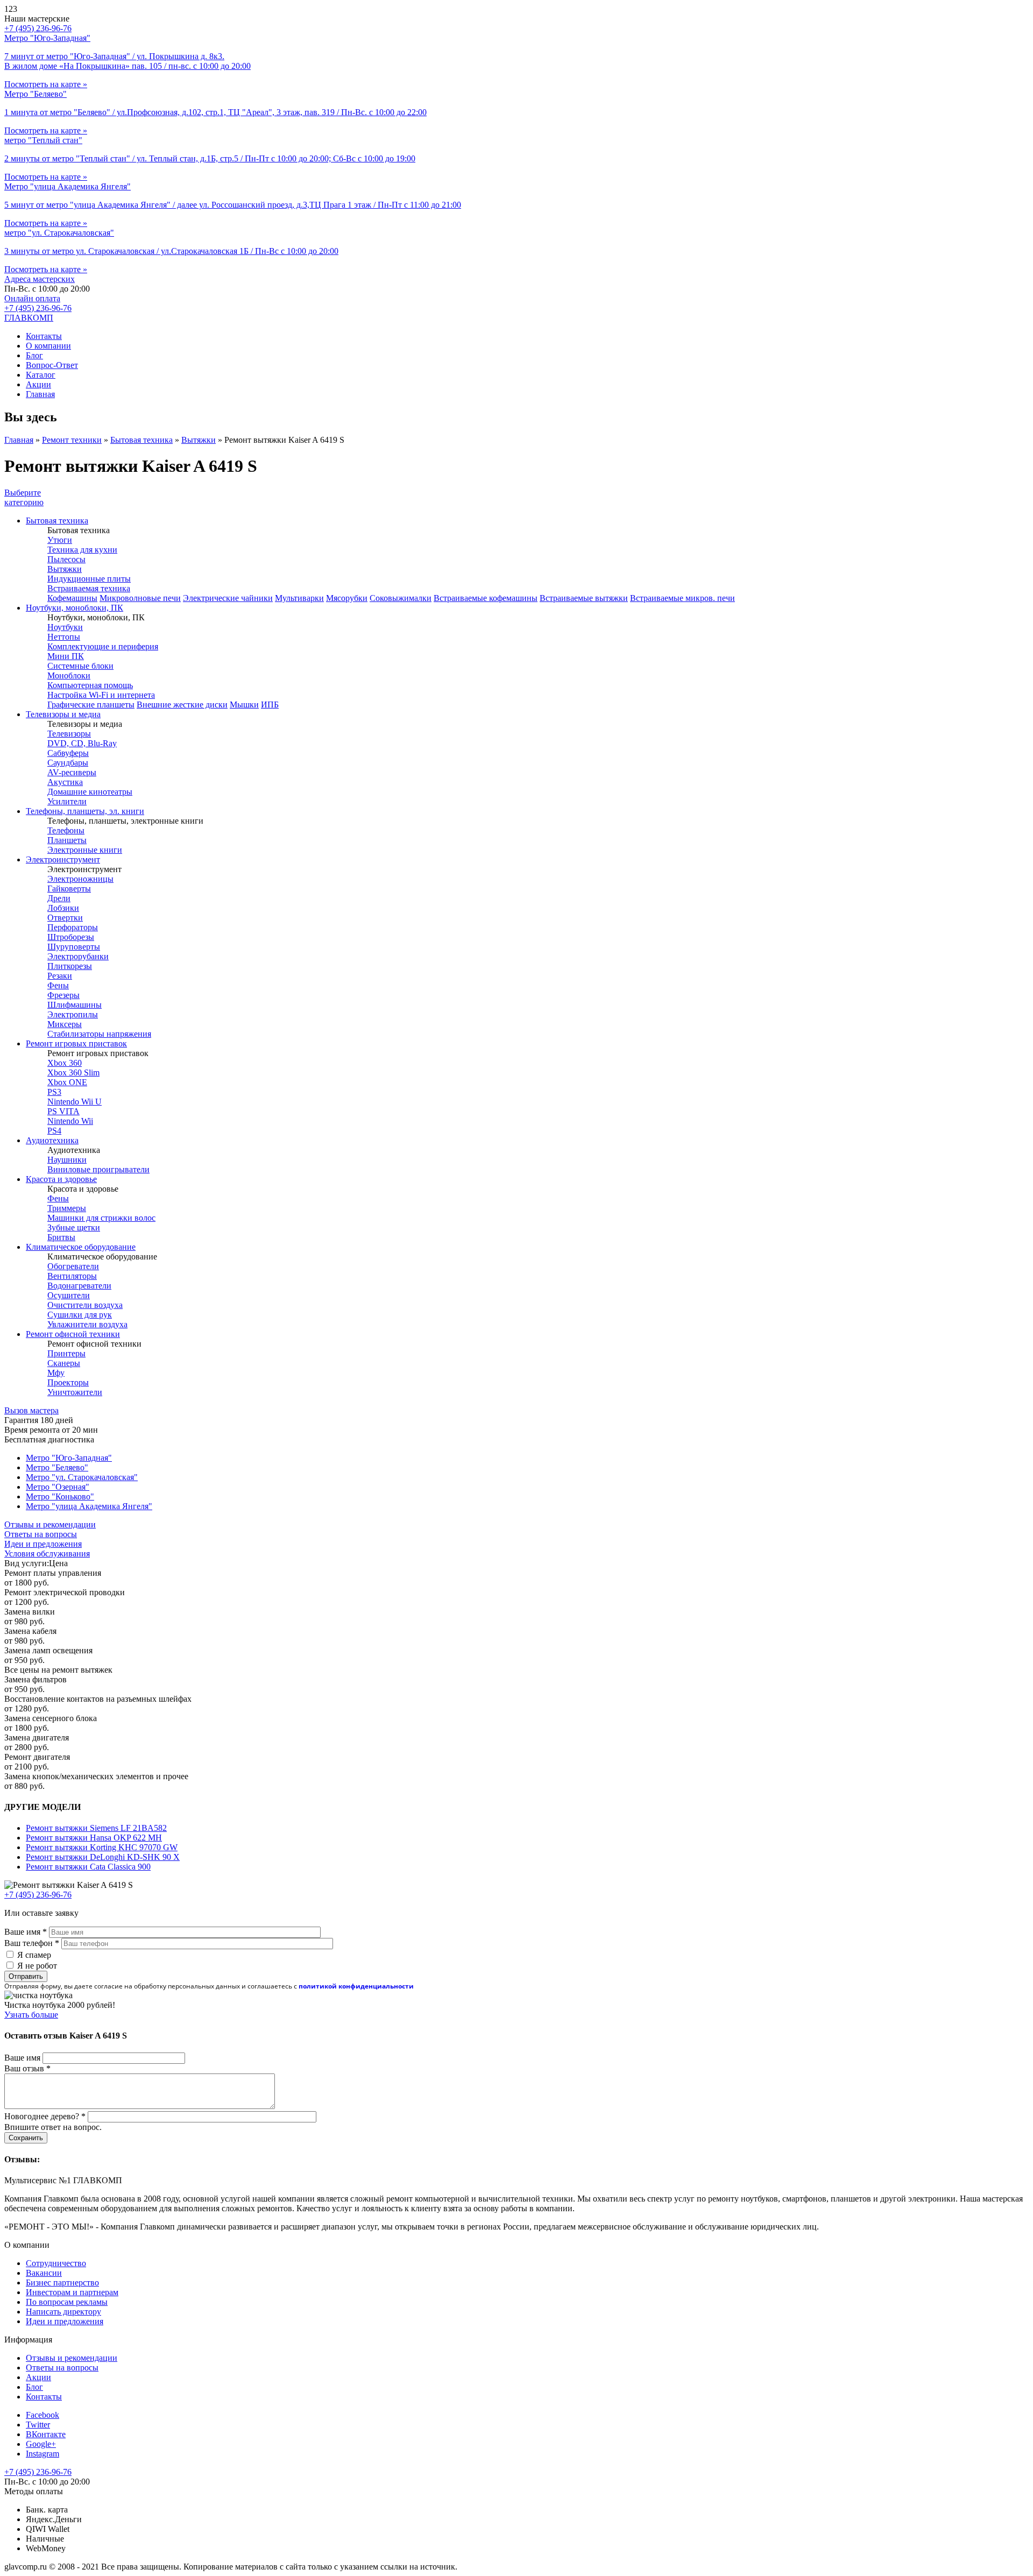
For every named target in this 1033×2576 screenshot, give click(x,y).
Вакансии (44, 2273)
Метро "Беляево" (57, 1467)
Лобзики (63, 908)
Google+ (41, 2444)
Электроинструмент (63, 859)
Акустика (65, 782)
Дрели (59, 898)
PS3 (54, 1092)
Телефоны (66, 830)
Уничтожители (75, 1392)
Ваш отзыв (27, 2068)
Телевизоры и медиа (63, 714)
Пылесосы (66, 559)
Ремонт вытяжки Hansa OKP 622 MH (94, 1838)
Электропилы (73, 1014)
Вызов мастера (31, 1410)
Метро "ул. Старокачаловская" (82, 1477)
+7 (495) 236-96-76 (38, 308)
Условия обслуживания (47, 1554)
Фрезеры (63, 995)
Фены (58, 985)
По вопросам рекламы (67, 2302)
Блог (34, 355)
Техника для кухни (82, 550)
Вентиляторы (72, 1276)
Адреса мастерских (40, 279)
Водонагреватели (79, 1286)
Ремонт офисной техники (73, 1334)
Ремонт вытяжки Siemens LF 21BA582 (96, 1828)
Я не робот (37, 1966)
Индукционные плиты (89, 579)
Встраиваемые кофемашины (486, 598)
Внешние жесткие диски (182, 705)
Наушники (67, 1160)
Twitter (38, 2425)
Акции (38, 384)
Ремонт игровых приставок (76, 1043)
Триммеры (67, 1208)
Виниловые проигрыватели (98, 1169)
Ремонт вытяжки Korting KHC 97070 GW (102, 1847)
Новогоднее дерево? (45, 2116)
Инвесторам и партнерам (72, 2292)
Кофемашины (72, 598)
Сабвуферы (68, 753)
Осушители (69, 1295)
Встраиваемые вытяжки (584, 598)
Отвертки (65, 918)
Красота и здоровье (61, 1179)
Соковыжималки (401, 598)
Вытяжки (199, 440)
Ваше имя (26, 1932)
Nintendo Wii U (75, 1102)
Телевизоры (69, 734)
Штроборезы (71, 937)
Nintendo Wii (70, 1121)
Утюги (60, 540)
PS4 (54, 1131)
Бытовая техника (141, 440)
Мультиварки (299, 598)
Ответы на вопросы (41, 1534)
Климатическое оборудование (81, 1247)
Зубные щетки (74, 1227)
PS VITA (63, 1111)
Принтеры (66, 1353)
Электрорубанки (78, 956)
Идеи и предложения (43, 1544)
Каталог (41, 375)
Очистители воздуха (85, 1305)
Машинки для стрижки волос (101, 1218)
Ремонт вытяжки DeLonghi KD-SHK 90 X (103, 1857)
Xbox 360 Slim (73, 1073)
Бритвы (61, 1237)
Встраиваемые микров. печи (682, 598)
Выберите (24, 497)
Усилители (67, 801)
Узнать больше (31, 2015)
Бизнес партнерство (62, 2283)
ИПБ (270, 705)
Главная (40, 394)
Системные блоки (80, 666)
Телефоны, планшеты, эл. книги (85, 811)
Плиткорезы (70, 966)
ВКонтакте (46, 2434)
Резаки (60, 976)
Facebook (43, 2415)
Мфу (56, 1373)
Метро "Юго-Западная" (69, 1458)
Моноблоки (69, 675)
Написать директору (63, 2312)
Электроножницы (80, 879)
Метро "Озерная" (58, 1487)
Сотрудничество (56, 2263)
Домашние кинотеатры (90, 792)
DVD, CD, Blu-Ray (82, 743)
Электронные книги (85, 850)
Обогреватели (73, 1266)
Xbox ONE (67, 1082)
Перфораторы (73, 927)
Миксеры (65, 1024)
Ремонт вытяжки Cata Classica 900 (88, 1867)
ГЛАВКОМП (29, 318)
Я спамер (34, 1955)
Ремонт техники (72, 440)
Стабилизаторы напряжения (99, 1034)
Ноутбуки (65, 627)
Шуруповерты (74, 947)
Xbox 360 (65, 1063)
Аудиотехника (52, 1140)
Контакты (44, 336)
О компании (48, 346)
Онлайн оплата (32, 298)
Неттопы (64, 637)
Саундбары (68, 763)
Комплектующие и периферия (103, 646)
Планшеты (67, 840)
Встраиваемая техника (89, 588)
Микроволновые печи (140, 598)
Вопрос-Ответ (52, 365)
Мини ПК (66, 656)
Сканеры (64, 1363)
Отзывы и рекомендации (50, 1524)
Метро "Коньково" (60, 1496)
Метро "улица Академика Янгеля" (89, 1506)
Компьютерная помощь (90, 685)
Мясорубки (347, 598)
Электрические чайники (228, 598)
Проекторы (68, 1382)
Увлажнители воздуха (87, 1324)
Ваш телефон (32, 1943)
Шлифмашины (75, 1005)
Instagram (43, 2454)
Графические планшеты (91, 705)
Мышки (244, 705)
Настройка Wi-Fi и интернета (101, 695)
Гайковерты (69, 889)
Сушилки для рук (80, 1315)
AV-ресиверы (72, 772)
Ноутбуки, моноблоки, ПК (75, 608)
